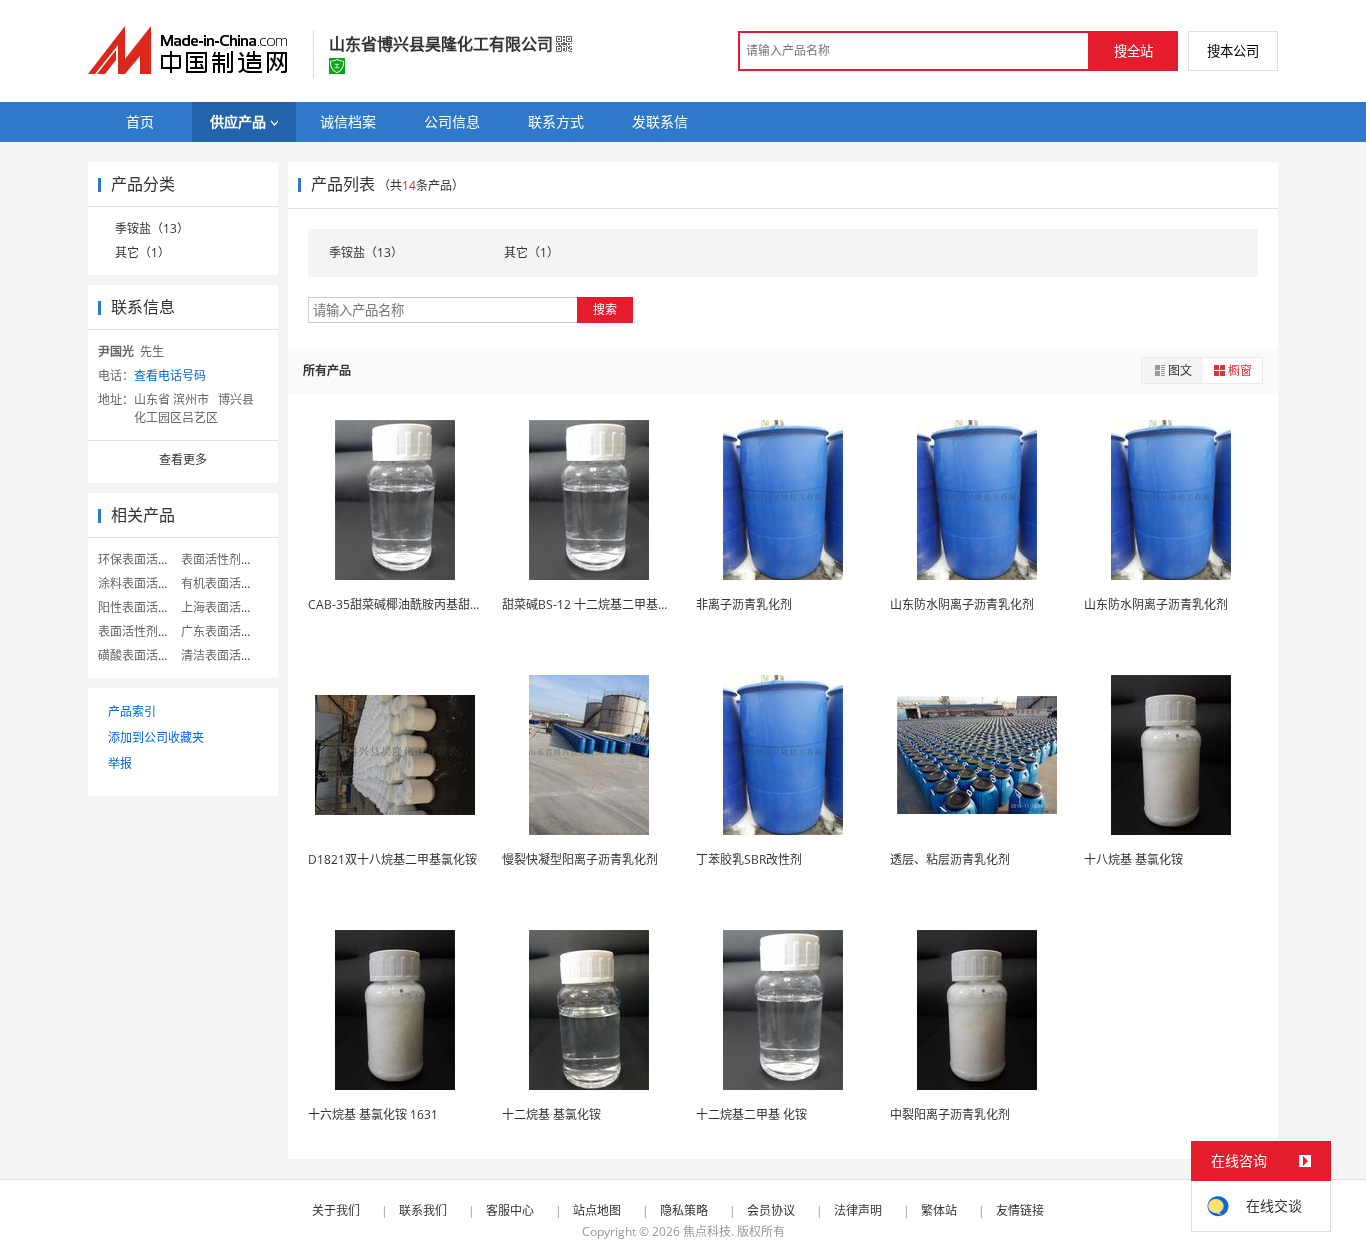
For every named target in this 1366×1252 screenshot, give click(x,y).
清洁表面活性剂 (223, 655)
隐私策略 (684, 1210)
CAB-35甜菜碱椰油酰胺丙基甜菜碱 (401, 604)
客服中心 (510, 1210)
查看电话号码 (170, 375)
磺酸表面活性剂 (140, 655)
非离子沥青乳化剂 (744, 604)
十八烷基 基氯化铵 (1133, 859)
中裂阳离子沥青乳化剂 (950, 1114)
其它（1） (142, 252)
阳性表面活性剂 (140, 607)
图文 (1180, 370)
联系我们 (423, 1210)
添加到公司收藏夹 (156, 737)
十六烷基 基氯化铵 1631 (373, 1114)
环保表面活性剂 (140, 559)
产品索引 (132, 711)
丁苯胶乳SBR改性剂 (749, 859)
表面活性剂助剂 (140, 631)
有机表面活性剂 (223, 583)
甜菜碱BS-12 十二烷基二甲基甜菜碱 (598, 604)
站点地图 (597, 1210)
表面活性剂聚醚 (223, 559)
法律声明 (858, 1210)
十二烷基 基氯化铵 (551, 1114)
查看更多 (183, 459)
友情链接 (1020, 1210)
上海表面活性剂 (223, 607)
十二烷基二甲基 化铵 (751, 1114)
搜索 (605, 309)
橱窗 (1240, 370)
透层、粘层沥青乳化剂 (950, 859)
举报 (120, 763)
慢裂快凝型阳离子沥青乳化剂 (580, 859)
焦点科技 (707, 1231)
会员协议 (771, 1210)
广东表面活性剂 (223, 631)
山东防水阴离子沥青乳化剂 (962, 604)
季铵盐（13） (152, 228)
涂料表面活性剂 (140, 583)
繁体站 (939, 1210)
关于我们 (336, 1210)
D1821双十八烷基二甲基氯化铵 (392, 859)
